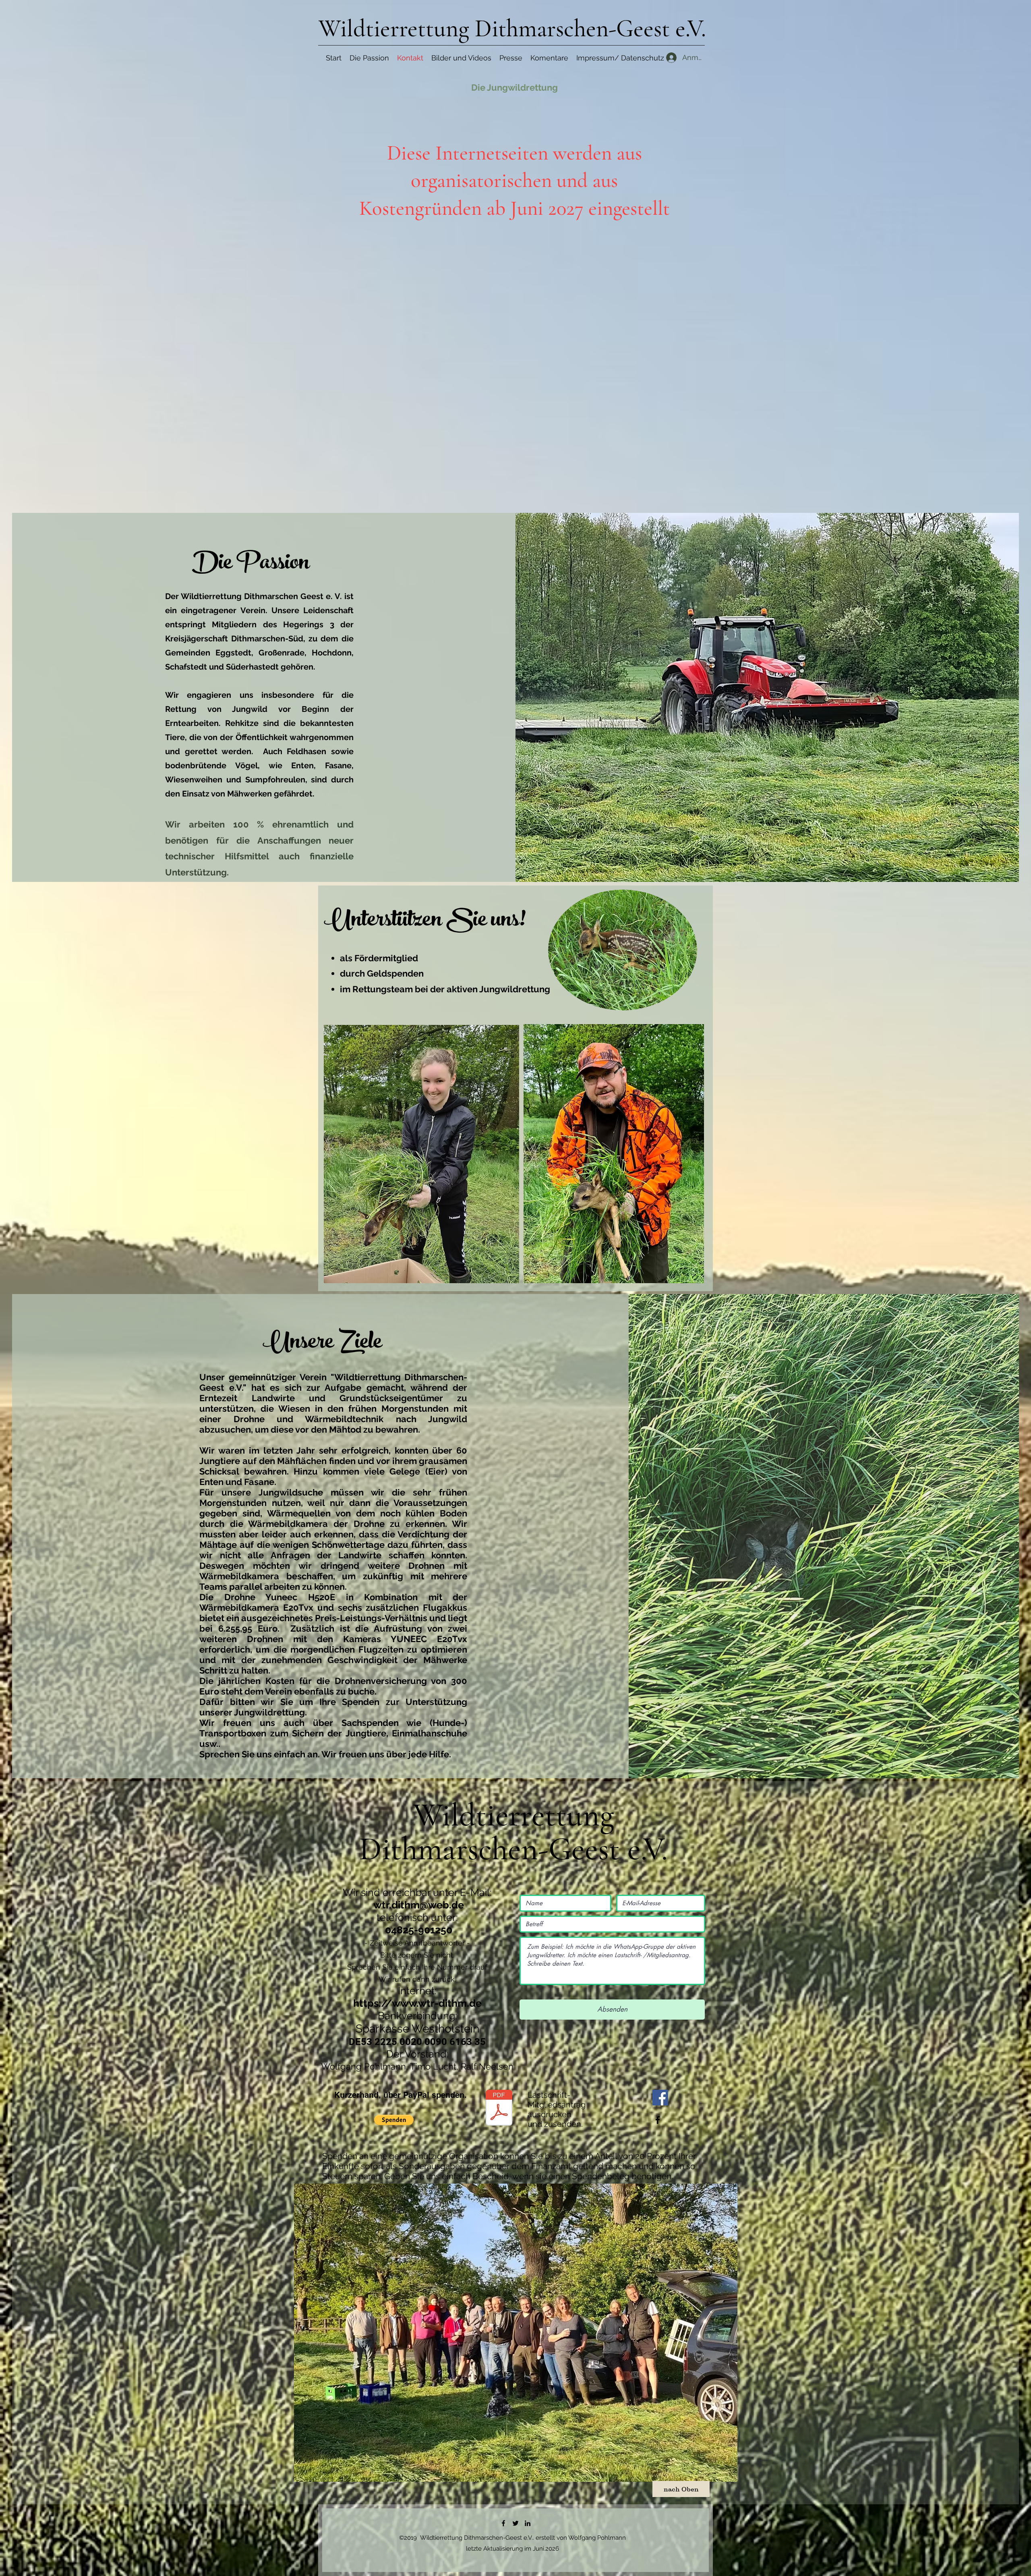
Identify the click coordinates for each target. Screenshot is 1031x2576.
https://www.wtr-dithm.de (417, 2003)
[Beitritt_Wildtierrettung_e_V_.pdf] (499, 2109)
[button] (394, 2120)
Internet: (417, 1991)
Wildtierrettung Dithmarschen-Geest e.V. (512, 29)
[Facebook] (660, 2098)
